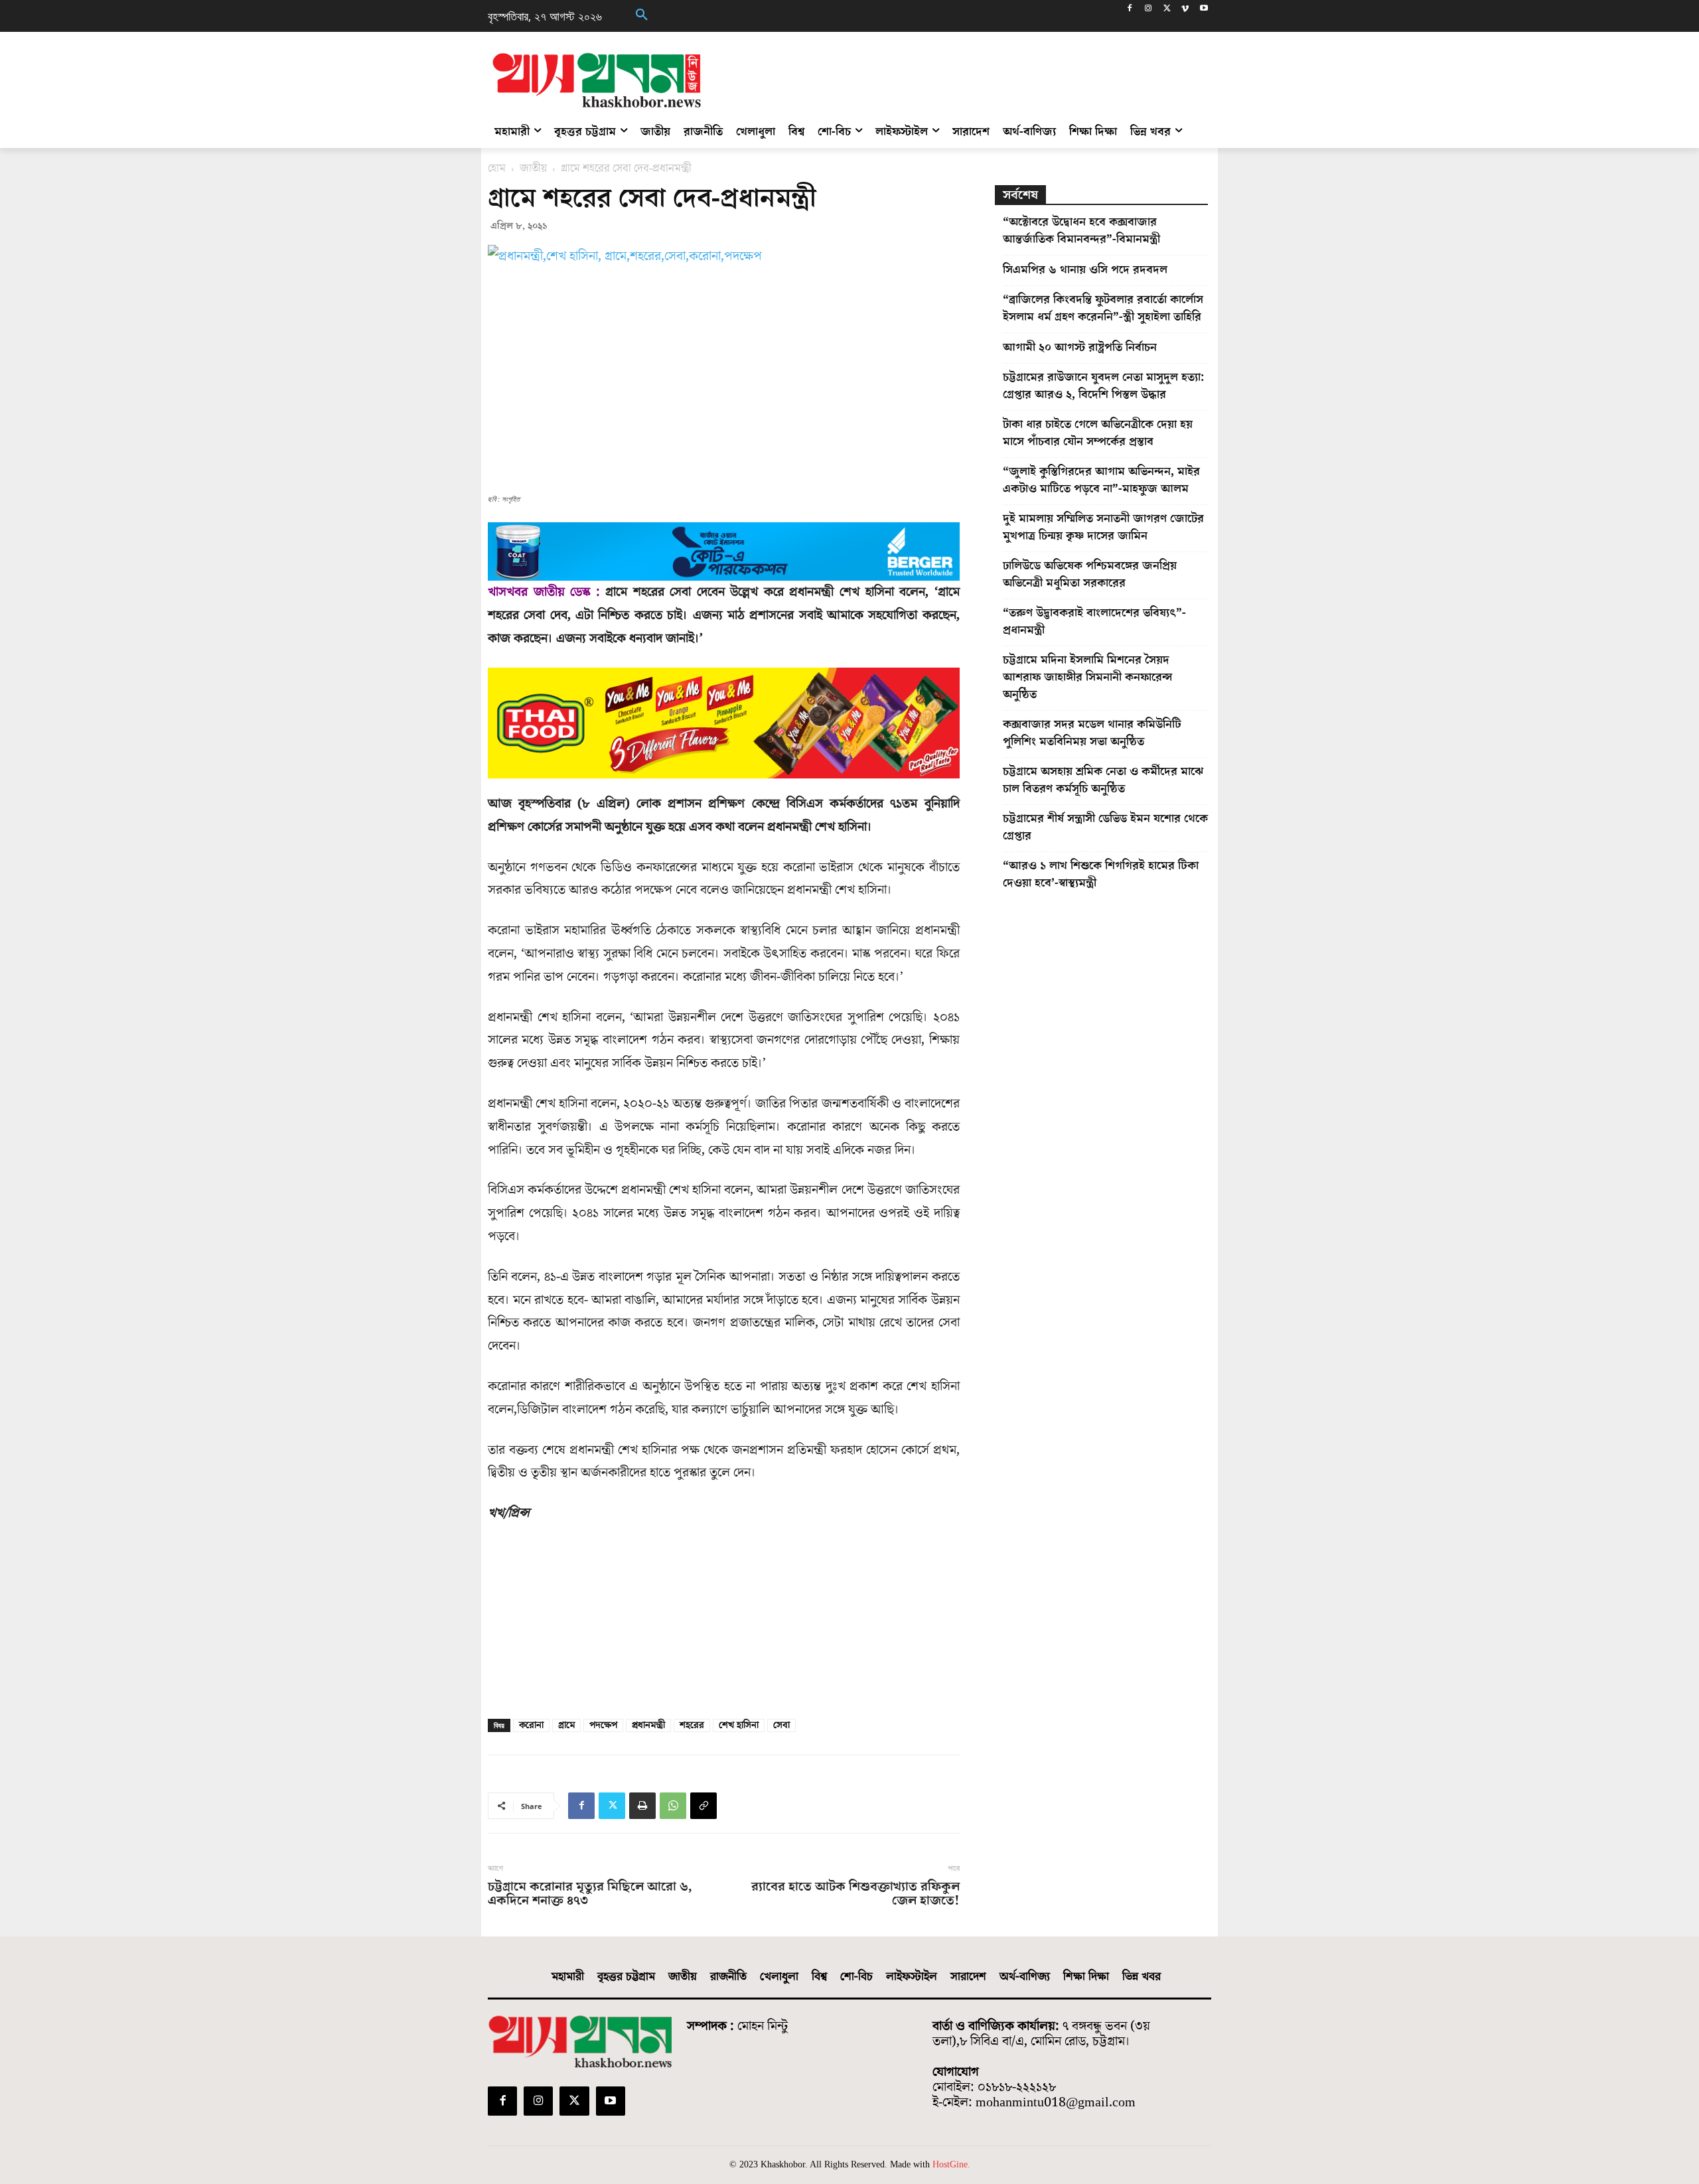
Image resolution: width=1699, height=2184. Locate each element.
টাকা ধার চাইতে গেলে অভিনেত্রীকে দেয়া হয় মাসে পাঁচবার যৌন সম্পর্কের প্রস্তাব (1098, 433)
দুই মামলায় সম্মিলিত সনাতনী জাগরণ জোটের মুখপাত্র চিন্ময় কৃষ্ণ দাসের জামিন (1103, 527)
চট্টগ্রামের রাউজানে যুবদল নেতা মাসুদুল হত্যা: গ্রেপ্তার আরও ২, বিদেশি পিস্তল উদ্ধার (1103, 386)
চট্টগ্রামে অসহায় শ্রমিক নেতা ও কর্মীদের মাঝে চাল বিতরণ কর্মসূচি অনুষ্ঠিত (1103, 780)
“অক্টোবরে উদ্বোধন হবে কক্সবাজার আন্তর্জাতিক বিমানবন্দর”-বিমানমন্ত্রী (1081, 231)
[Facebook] (1130, 10)
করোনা (531, 1725)
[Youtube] (1204, 10)
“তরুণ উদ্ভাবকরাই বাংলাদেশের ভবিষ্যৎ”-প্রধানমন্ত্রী (1094, 621)
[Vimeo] (1185, 10)
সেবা (781, 1725)
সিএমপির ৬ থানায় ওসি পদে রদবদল (1085, 270)
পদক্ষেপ (603, 1725)
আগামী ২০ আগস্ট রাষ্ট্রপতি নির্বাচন (1080, 347)
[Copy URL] (703, 1806)
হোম (497, 169)
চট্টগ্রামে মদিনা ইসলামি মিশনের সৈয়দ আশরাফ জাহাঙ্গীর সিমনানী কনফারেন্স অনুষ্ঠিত (1088, 677)
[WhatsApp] (673, 1806)
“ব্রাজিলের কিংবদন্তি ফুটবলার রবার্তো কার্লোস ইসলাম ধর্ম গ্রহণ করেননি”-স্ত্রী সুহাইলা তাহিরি (1103, 308)
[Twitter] (1167, 10)
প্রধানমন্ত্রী (648, 1725)
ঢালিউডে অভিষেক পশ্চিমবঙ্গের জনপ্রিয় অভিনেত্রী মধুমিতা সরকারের (1090, 574)
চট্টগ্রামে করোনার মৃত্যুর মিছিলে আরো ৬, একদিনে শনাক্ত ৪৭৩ (590, 1894)
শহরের (692, 1725)
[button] (642, 16)
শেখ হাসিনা (739, 1725)
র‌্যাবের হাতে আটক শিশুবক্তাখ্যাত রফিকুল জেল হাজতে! (855, 1894)
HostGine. (951, 2164)
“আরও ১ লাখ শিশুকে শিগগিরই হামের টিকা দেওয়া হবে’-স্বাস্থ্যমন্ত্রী (1101, 874)
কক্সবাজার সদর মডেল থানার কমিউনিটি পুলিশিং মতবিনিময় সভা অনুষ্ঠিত (1092, 733)
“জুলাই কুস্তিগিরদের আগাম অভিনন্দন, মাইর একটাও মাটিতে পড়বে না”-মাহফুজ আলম (1101, 480)
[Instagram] (1148, 10)
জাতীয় (533, 169)
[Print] (642, 1806)
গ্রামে (566, 1725)
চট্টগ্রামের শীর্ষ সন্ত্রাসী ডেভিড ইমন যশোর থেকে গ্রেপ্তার (1105, 827)
